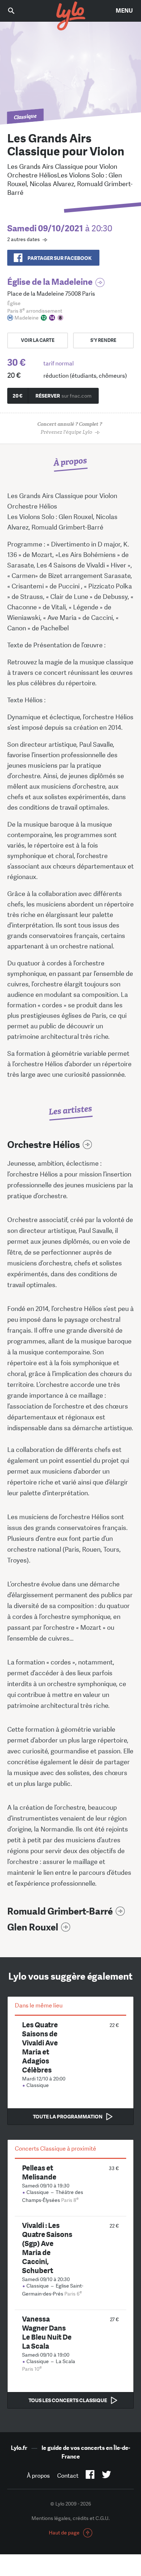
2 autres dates (23, 239)
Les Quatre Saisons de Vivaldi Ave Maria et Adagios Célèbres (40, 2047)
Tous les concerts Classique (68, 2400)
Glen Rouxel (33, 1927)
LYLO (70, 16)
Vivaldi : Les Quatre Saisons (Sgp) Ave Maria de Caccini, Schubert (47, 2248)
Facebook (90, 2476)
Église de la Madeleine (50, 282)
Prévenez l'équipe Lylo (70, 428)
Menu (124, 11)
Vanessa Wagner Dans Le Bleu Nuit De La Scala (47, 2332)
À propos (38, 2476)
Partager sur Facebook (59, 258)
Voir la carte (38, 340)
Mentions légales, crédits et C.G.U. (70, 2518)
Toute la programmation (68, 2117)
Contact (68, 2476)
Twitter (106, 2476)
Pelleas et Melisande (39, 2172)
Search (16, 11)
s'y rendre (103, 340)
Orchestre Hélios (44, 1145)
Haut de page (64, 2533)
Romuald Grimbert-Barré (60, 1911)
